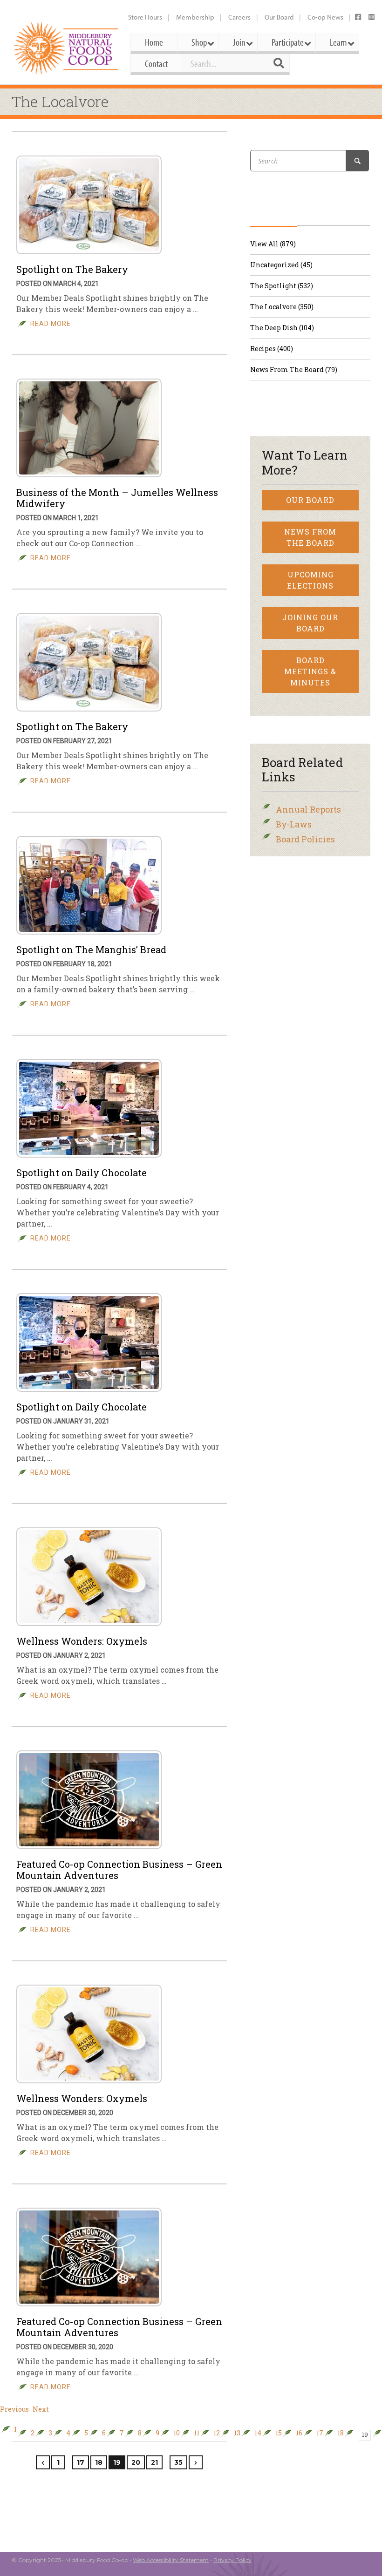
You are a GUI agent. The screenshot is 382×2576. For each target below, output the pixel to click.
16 (299, 2433)
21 (154, 2462)
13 (237, 2433)
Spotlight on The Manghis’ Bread (91, 949)
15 (279, 2433)
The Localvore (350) (282, 307)
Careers (239, 17)
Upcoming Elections (310, 580)
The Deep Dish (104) (282, 328)
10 (177, 2433)
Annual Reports (308, 809)
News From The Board (310, 537)
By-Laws (294, 824)
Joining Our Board (310, 623)
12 (217, 2433)
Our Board (279, 17)
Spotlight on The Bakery (72, 269)
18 (341, 2433)
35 (178, 2462)
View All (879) (273, 244)
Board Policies (305, 839)
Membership (195, 17)
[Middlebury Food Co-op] (66, 48)
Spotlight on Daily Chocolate (82, 1173)
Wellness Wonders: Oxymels (82, 1641)
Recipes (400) (272, 349)
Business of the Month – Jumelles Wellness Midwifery (117, 498)
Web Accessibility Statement (171, 2560)
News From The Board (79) (294, 369)
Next (41, 2409)
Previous (14, 2409)
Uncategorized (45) (281, 265)
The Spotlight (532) (282, 286)
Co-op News (325, 17)
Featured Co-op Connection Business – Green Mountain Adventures (119, 1870)
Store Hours (145, 17)
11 (197, 2433)
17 (320, 2433)
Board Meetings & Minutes (310, 671)
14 (258, 2433)
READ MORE (51, 324)
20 (136, 2462)
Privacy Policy (232, 2560)
